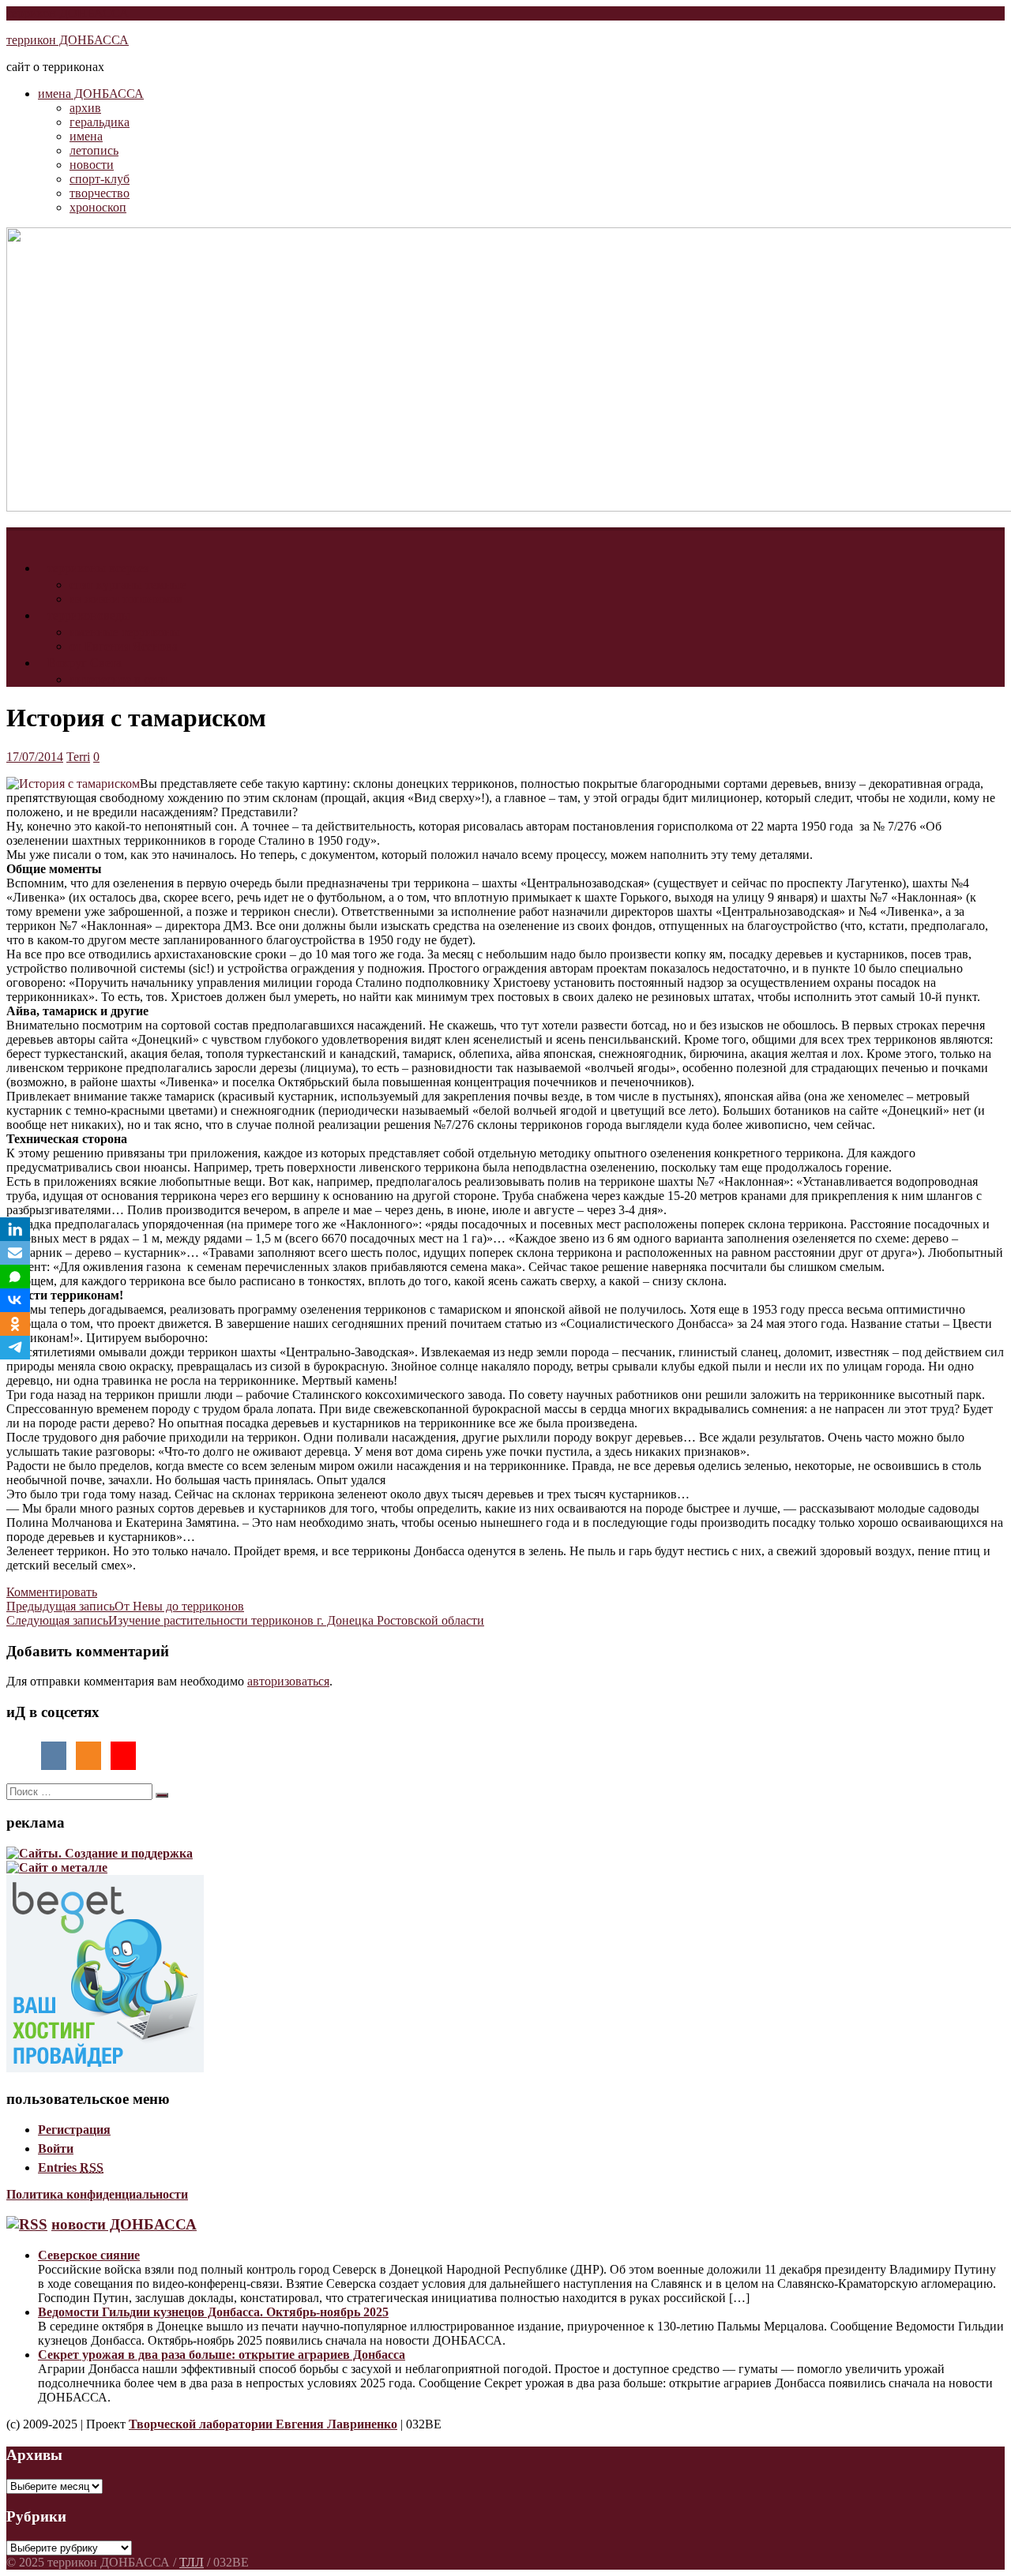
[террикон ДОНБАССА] (16, 536)
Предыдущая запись (125, 1606)
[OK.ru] (15, 1324)
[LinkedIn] (15, 1229)
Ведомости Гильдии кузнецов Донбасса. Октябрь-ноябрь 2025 (213, 2312)
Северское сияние (89, 2255)
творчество (100, 193)
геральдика (100, 122)
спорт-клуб (100, 179)
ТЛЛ (192, 2562)
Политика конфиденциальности (97, 2194)
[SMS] (15, 1277)
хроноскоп (98, 207)
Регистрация (74, 2130)
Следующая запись (245, 1620)
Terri (78, 757)
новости (92, 165)
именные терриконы (125, 632)
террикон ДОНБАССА (68, 13)
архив (85, 108)
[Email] (15, 1253)
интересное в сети (118, 679)
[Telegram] (15, 1348)
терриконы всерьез (98, 568)
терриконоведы (89, 615)
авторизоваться (288, 1681)
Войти (56, 2149)
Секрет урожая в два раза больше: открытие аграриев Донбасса (222, 2355)
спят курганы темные (128, 585)
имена (86, 136)
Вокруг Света (85, 663)
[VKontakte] (15, 1300)
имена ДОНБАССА (91, 94)
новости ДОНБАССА (124, 2224)
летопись (94, 150)
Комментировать (52, 1592)
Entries (71, 2167)
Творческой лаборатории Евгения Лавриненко (263, 2424)
